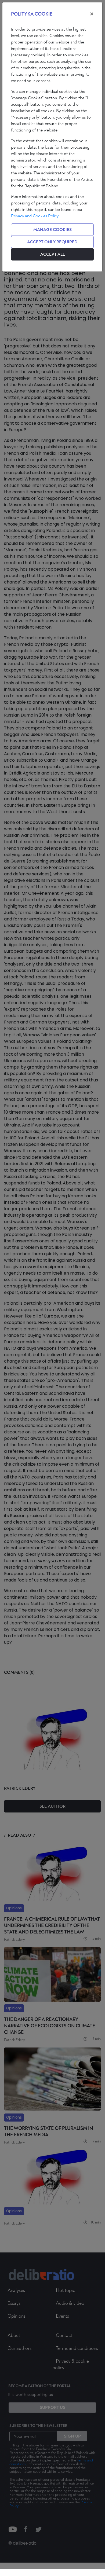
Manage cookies (52, 230)
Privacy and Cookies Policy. (35, 216)
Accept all (52, 254)
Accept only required (52, 242)
